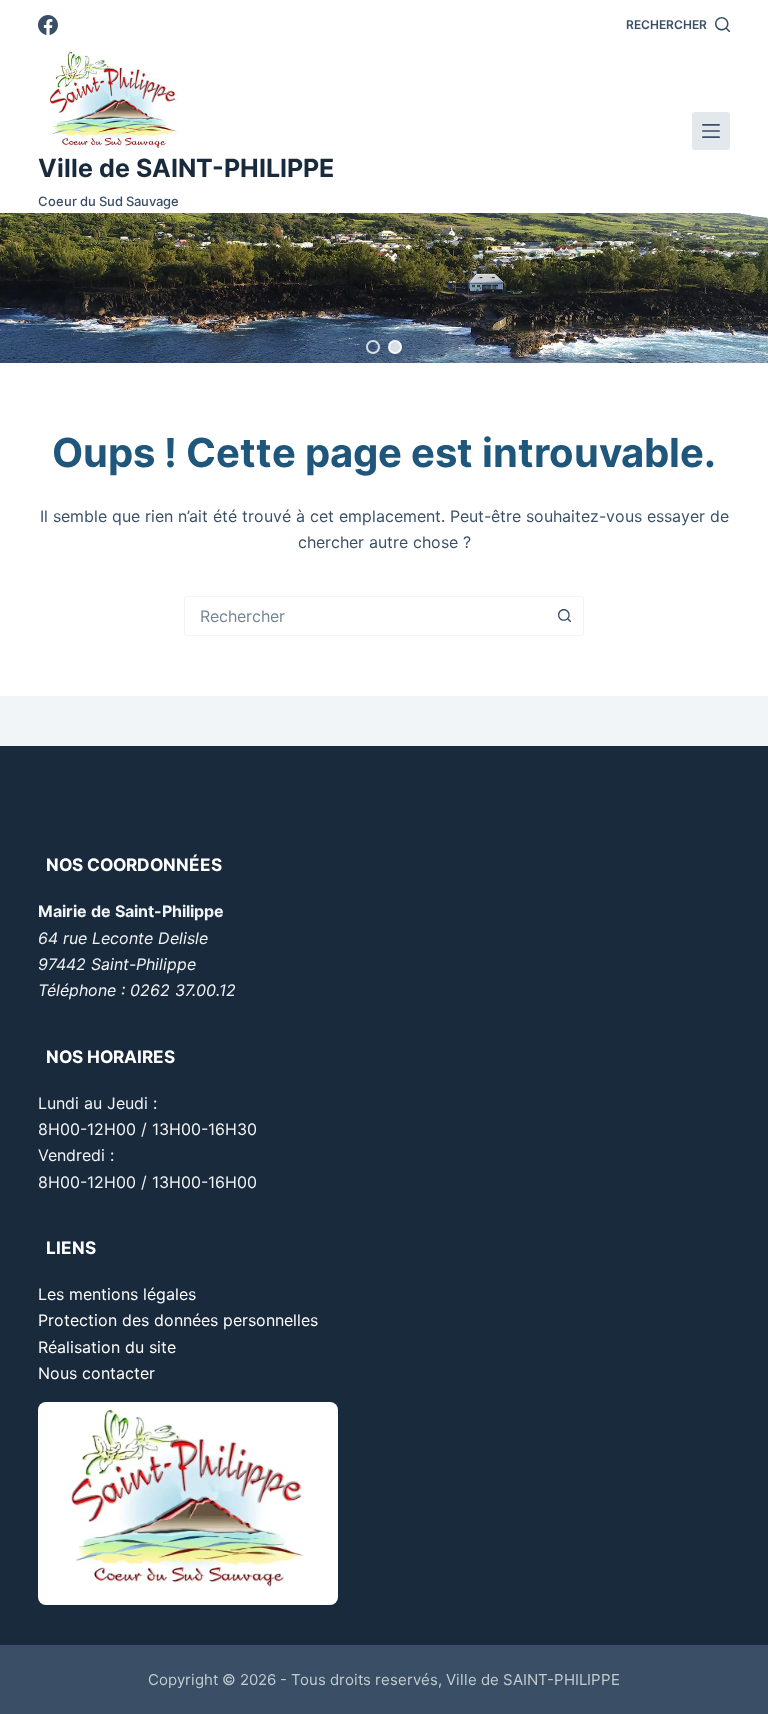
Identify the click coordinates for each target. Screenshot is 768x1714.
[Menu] (711, 131)
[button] (373, 347)
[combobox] (365, 616)
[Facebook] (48, 25)
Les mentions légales (117, 1294)
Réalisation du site (107, 1347)
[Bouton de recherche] (564, 616)
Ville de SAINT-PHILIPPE (186, 168)
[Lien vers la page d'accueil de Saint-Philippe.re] (186, 100)
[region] (384, 288)
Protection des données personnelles (178, 1320)
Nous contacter (96, 1373)
